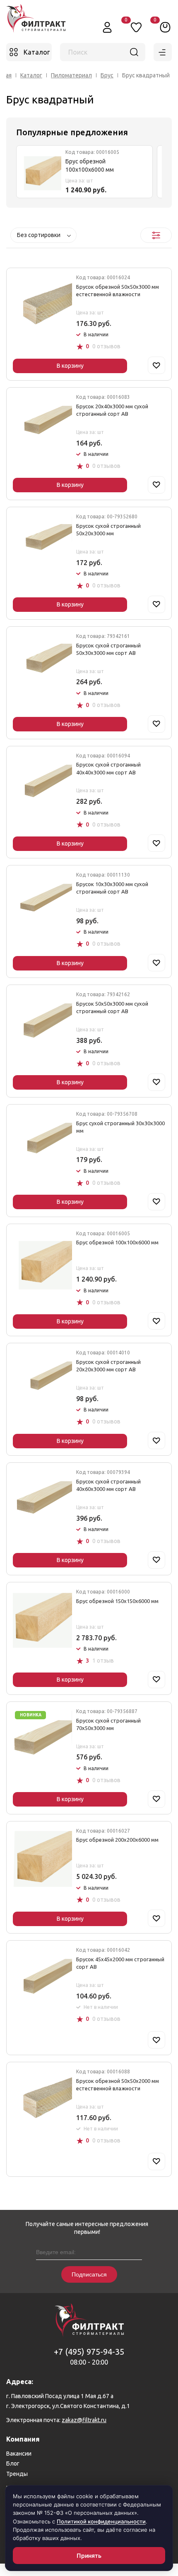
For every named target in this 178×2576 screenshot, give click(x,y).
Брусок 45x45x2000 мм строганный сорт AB (120, 1963)
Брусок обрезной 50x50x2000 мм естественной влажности (118, 2085)
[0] (165, 27)
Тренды (17, 2474)
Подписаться (89, 2274)
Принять (89, 2556)
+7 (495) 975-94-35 (89, 2352)
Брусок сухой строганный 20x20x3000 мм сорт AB (108, 1366)
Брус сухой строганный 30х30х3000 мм (120, 1127)
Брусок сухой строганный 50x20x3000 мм (108, 530)
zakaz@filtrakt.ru (84, 2420)
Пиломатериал (71, 75)
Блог (13, 2463)
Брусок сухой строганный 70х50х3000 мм (108, 1724)
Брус (107, 75)
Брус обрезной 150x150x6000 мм (117, 1601)
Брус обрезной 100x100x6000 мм (90, 165)
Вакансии (19, 2454)
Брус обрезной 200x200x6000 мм (117, 1840)
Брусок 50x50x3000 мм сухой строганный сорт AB (112, 1007)
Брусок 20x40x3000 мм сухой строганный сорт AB (112, 410)
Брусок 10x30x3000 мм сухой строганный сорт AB (112, 888)
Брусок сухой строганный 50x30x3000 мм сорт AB (108, 649)
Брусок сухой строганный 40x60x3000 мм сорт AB (108, 1485)
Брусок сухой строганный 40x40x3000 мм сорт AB (108, 768)
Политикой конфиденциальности (101, 2521)
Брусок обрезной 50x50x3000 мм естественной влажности (118, 290)
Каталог (31, 75)
